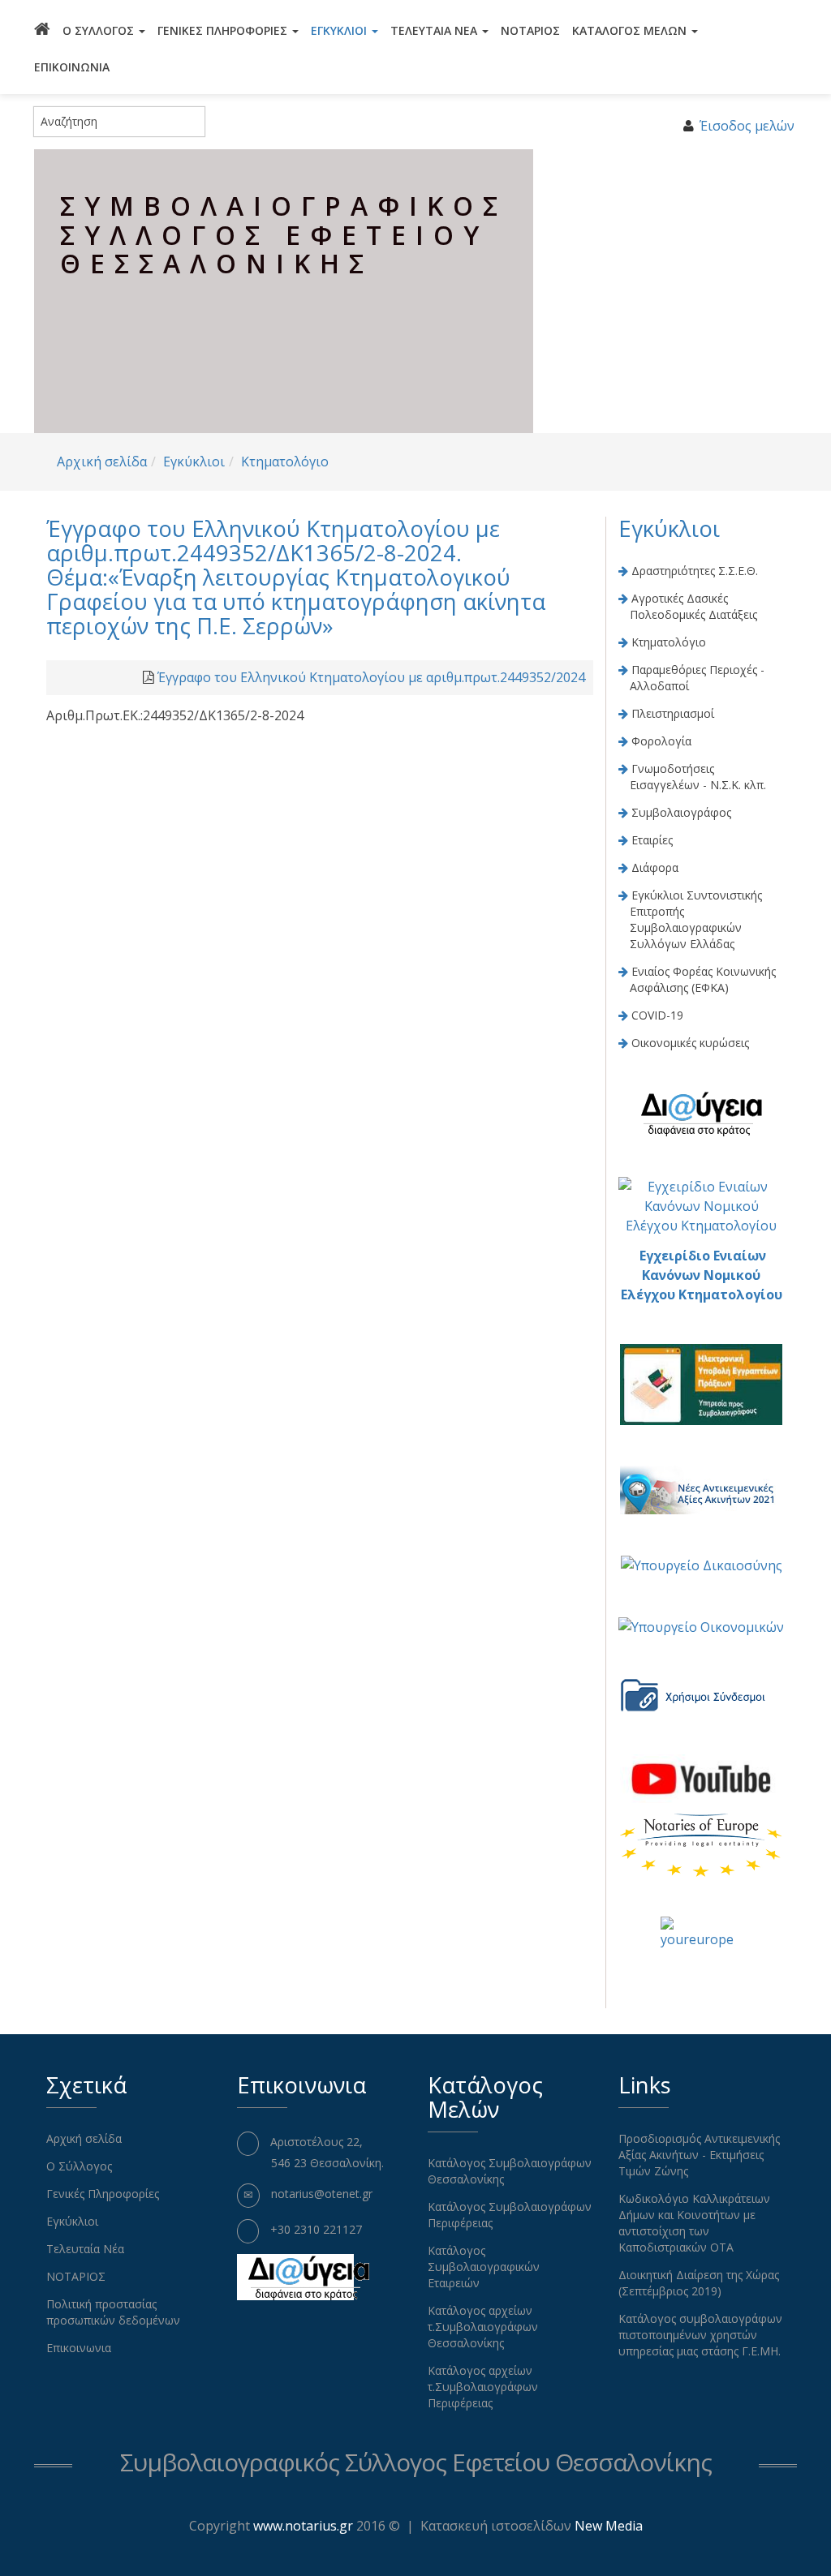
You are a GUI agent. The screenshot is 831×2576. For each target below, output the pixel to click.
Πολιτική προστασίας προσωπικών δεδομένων (113, 2312)
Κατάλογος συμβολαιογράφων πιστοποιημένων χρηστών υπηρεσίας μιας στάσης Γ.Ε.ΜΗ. (700, 2335)
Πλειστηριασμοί (673, 713)
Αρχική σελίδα (102, 462)
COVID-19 (657, 1015)
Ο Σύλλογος (100, 30)
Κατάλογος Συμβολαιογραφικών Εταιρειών (484, 2267)
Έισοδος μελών (747, 126)
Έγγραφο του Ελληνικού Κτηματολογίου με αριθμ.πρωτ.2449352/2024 (371, 677)
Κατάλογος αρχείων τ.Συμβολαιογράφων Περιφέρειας (483, 2387)
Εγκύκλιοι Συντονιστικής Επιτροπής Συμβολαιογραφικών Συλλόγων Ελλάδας (696, 919)
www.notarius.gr (303, 2526)
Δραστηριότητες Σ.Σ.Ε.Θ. (695, 571)
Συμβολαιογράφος (681, 812)
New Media (609, 2526)
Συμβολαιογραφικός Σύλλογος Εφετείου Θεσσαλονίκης (416, 2462)
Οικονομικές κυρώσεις (690, 1043)
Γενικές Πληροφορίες (224, 30)
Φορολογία (661, 741)
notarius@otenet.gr (322, 2194)
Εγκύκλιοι (340, 30)
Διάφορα (655, 867)
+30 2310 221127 (316, 2229)
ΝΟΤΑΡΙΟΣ (530, 30)
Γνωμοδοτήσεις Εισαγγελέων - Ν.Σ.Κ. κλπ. (698, 777)
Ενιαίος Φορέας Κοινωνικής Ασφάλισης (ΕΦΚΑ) (703, 979)
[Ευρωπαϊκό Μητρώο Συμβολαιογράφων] (701, 1844)
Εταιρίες (652, 840)
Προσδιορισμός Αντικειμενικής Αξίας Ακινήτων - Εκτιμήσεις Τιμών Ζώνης (699, 2155)
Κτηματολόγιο (285, 462)
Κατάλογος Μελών (631, 30)
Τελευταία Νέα (435, 30)
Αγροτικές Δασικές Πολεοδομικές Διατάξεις (693, 606)
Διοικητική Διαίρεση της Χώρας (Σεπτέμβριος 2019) (699, 2283)
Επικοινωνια (72, 67)
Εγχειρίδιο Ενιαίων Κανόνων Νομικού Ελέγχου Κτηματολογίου (702, 1275)
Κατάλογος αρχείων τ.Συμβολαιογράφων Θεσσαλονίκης (483, 2327)
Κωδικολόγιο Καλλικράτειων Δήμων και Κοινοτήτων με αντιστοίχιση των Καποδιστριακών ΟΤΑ (694, 2223)
